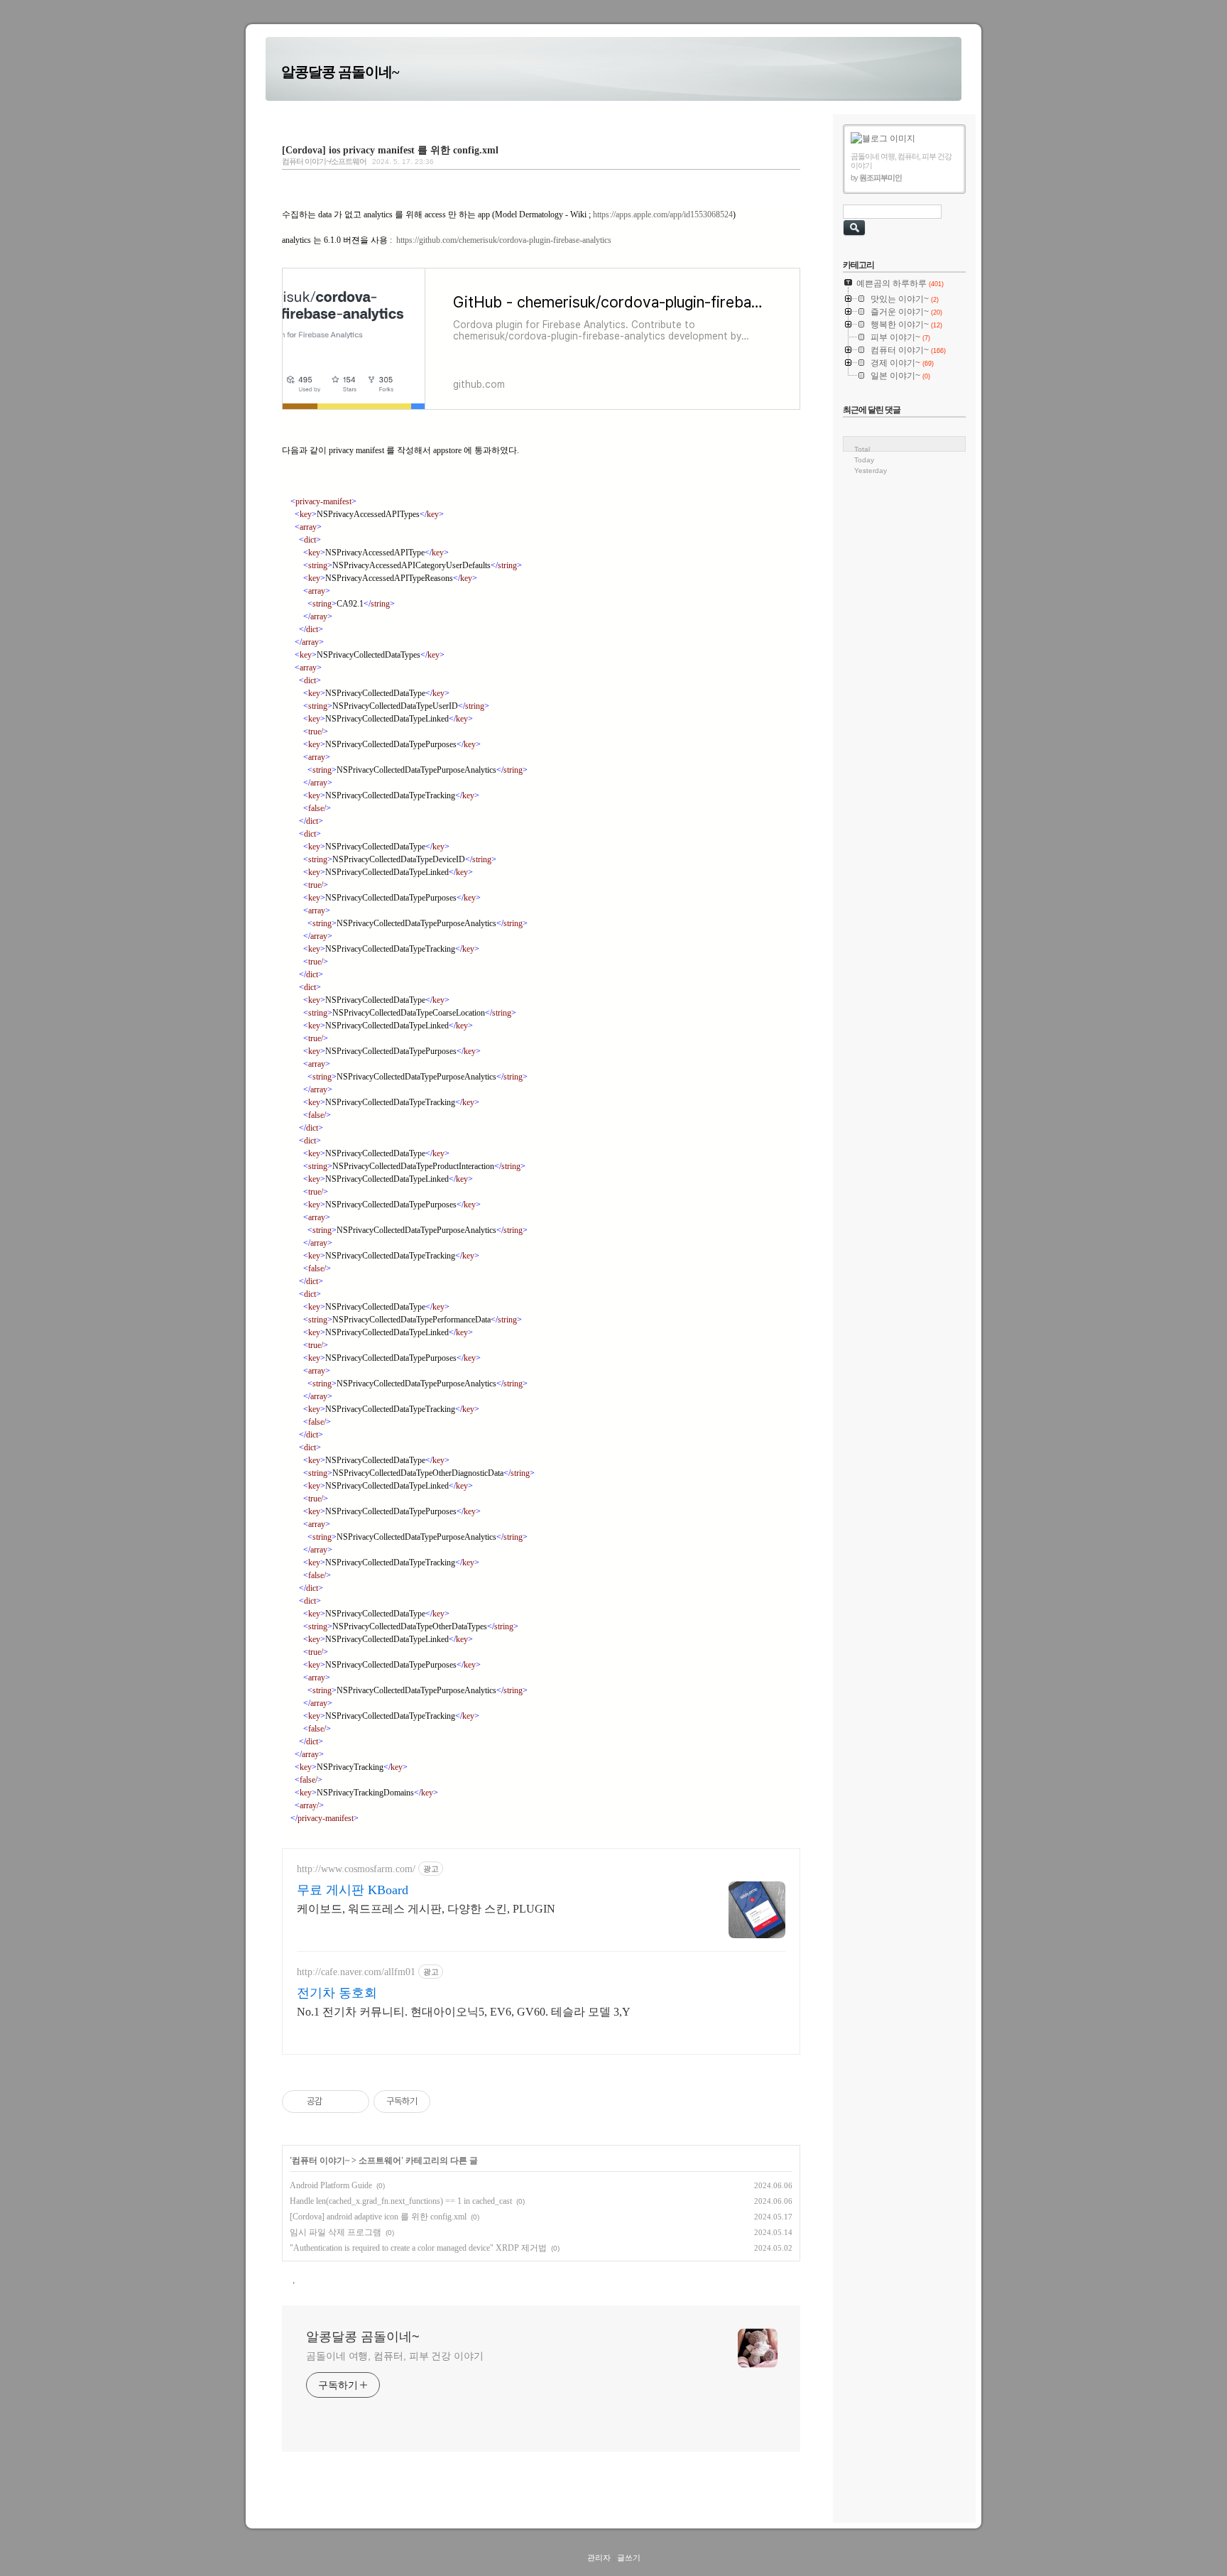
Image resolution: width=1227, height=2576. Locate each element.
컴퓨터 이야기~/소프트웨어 (324, 161)
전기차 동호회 (337, 1993)
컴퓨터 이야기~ (321, 2161)
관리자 (599, 2558)
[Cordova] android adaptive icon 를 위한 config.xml (378, 2217)
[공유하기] (336, 2102)
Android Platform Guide (331, 2185)
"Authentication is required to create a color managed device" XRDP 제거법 (418, 2248)
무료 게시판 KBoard (353, 1890)
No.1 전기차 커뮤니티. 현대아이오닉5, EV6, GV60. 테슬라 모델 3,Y (464, 2012)
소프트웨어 (380, 2161)
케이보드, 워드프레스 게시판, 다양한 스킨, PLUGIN (426, 1909)
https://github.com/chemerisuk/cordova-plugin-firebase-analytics (505, 240)
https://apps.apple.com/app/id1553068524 (663, 214)
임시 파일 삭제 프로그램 (336, 2232)
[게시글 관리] (353, 2102)
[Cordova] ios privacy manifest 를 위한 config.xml (390, 150)
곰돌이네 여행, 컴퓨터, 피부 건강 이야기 (395, 2356)
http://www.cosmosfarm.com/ (356, 1869)
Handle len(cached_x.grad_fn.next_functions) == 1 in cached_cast (401, 2201)
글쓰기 (629, 2558)
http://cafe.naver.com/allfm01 (356, 1972)
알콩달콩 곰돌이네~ (340, 72)
